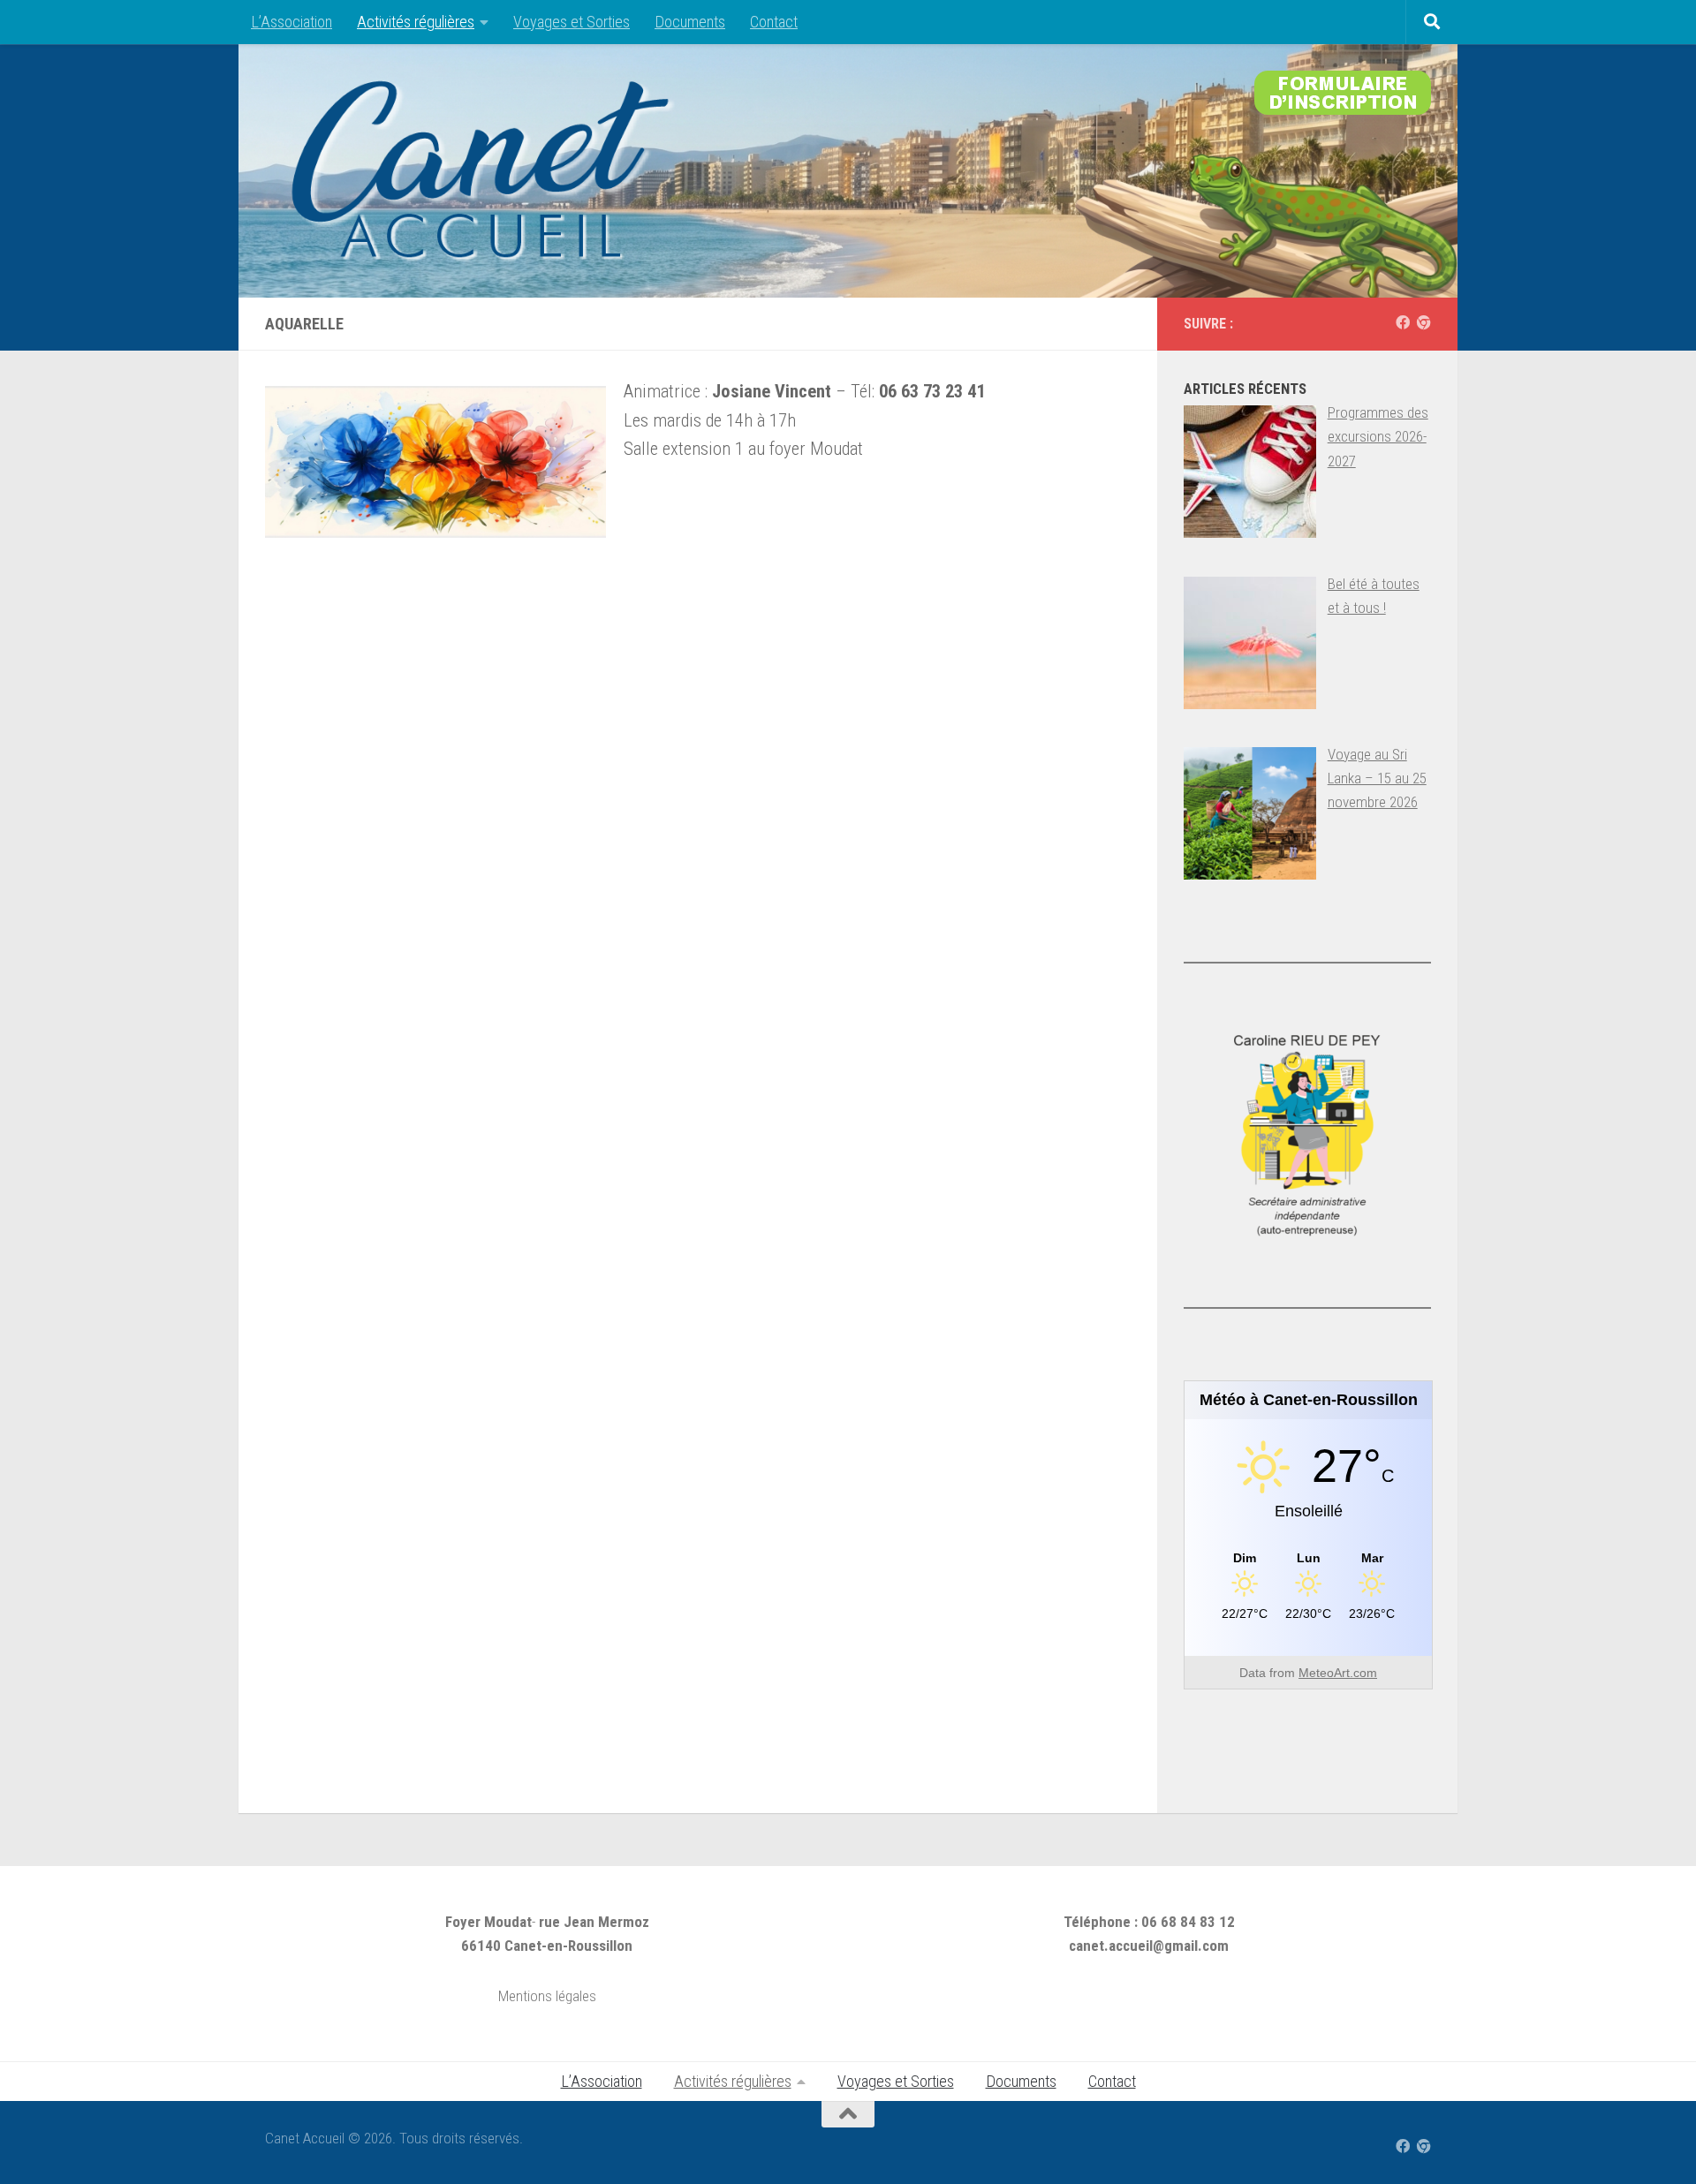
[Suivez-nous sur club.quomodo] (1424, 323)
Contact (774, 22)
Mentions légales (547, 1996)
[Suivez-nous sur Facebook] (1403, 323)
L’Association (291, 22)
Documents (690, 22)
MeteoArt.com (1338, 1673)
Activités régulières (416, 22)
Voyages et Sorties (572, 22)
